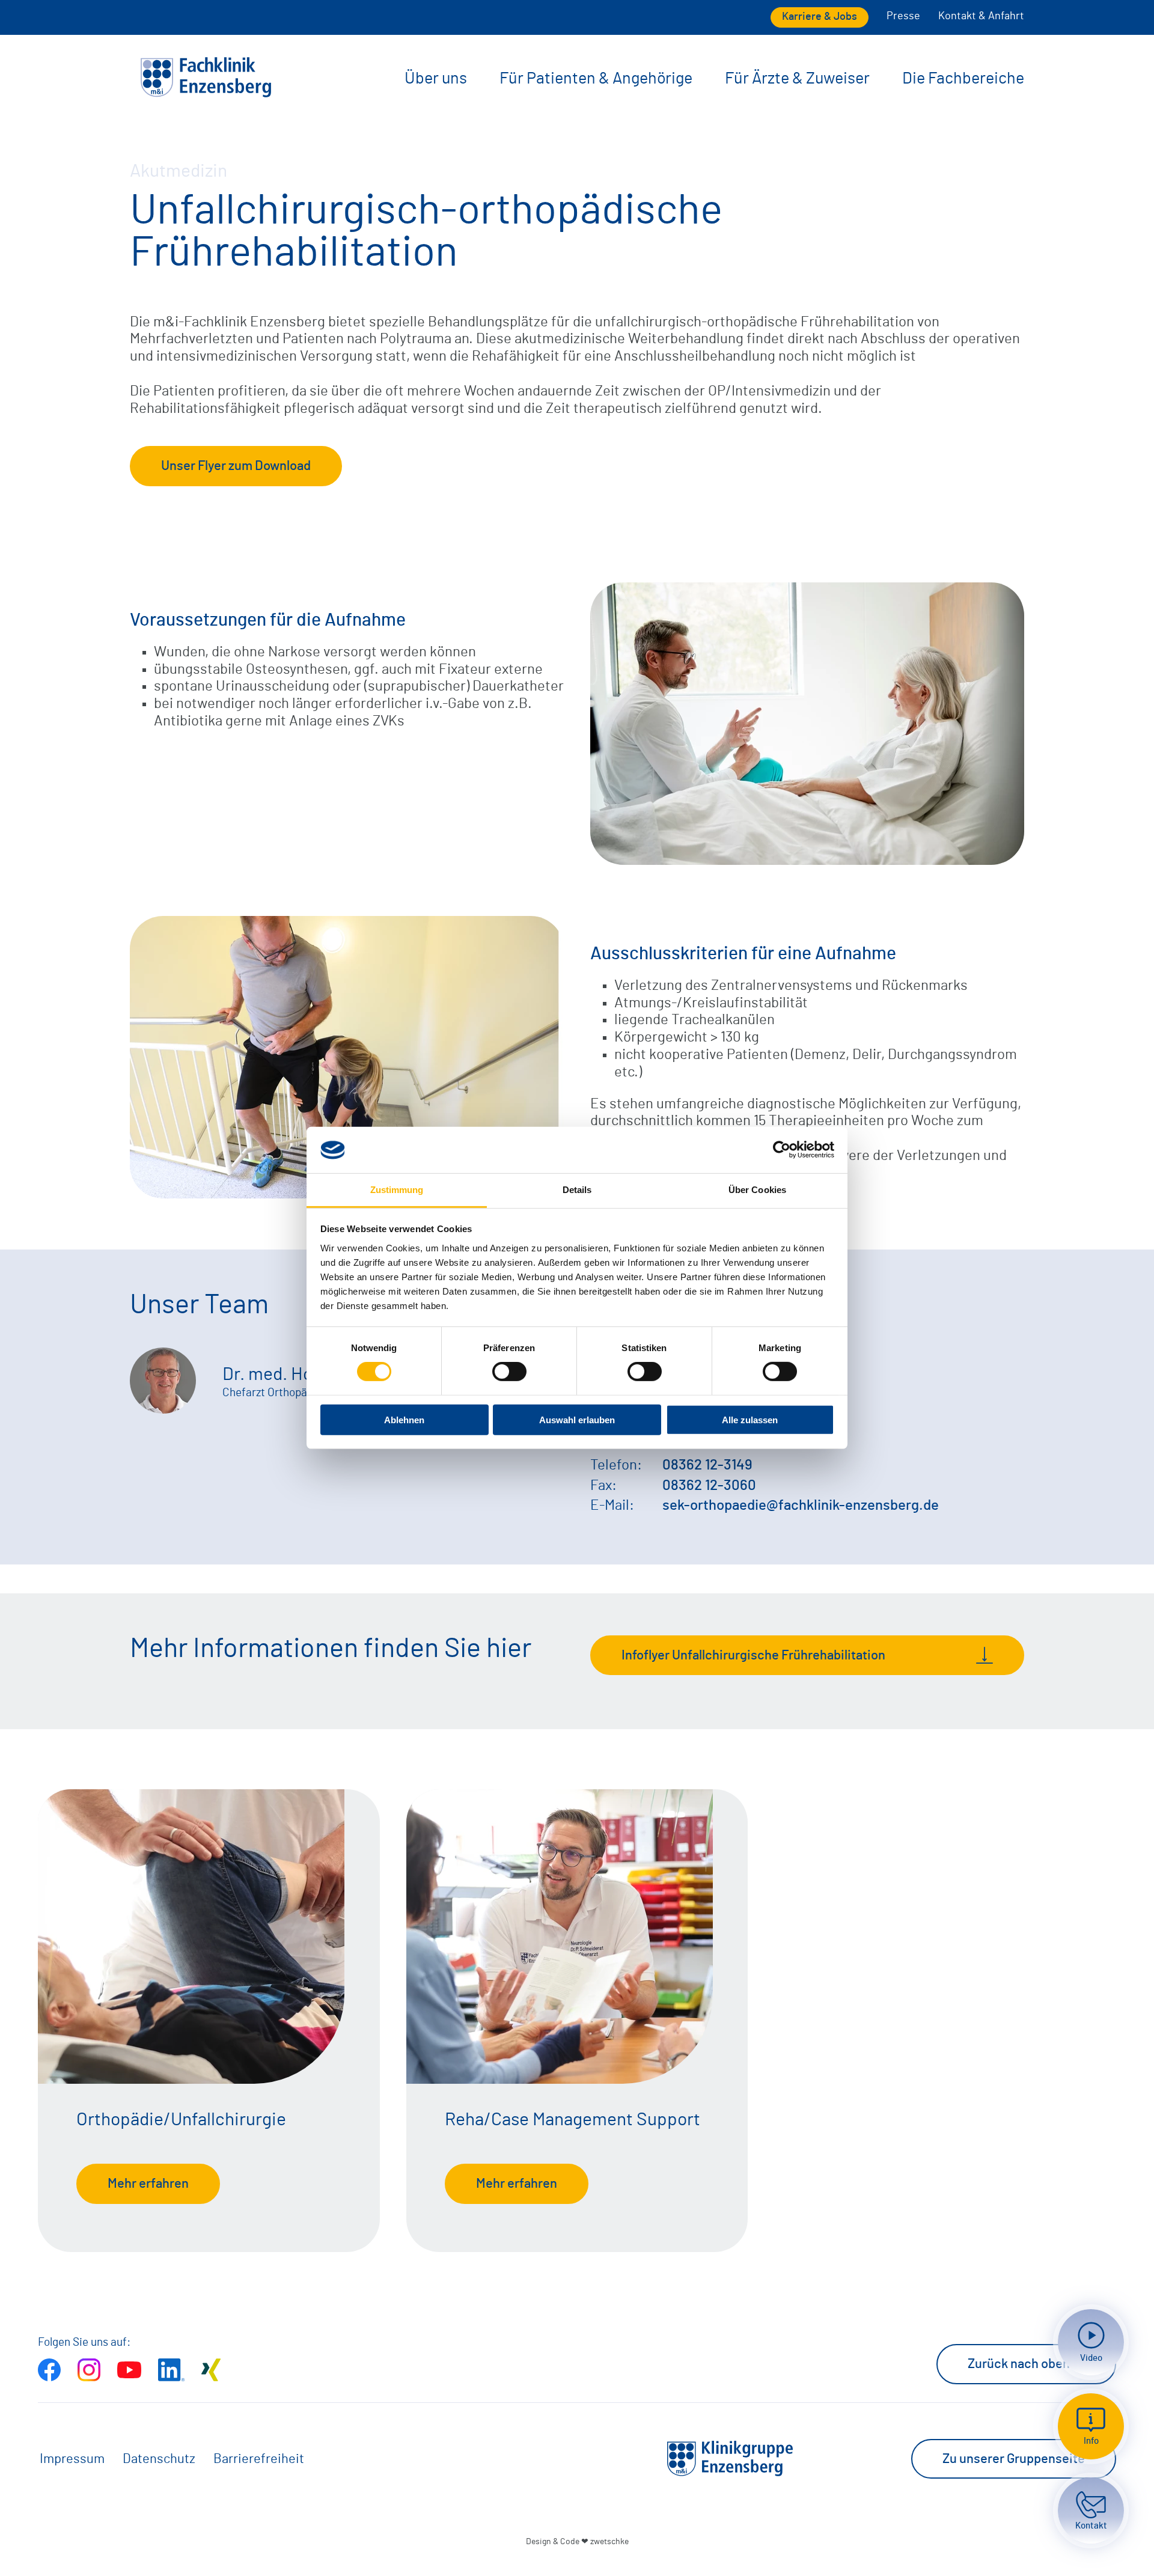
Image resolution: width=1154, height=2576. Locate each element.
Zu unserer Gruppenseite (1014, 2459)
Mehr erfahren (148, 2184)
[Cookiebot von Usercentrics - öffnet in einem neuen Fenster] (782, 1150)
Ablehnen (404, 1419)
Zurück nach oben (1019, 2364)
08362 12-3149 (707, 1465)
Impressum (72, 2459)
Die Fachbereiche (963, 78)
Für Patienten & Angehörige (596, 78)
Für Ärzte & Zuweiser (797, 78)
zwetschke (609, 2541)
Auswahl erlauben (577, 1419)
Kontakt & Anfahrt (981, 16)
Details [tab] (577, 1190)
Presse (903, 16)
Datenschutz (159, 2459)
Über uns (436, 78)
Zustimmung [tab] (397, 1190)
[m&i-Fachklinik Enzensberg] (206, 95)
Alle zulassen (750, 1419)
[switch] (509, 1372)
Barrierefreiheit (259, 2459)
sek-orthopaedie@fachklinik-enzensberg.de (801, 1506)
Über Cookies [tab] (757, 1190)
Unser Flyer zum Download (236, 466)
